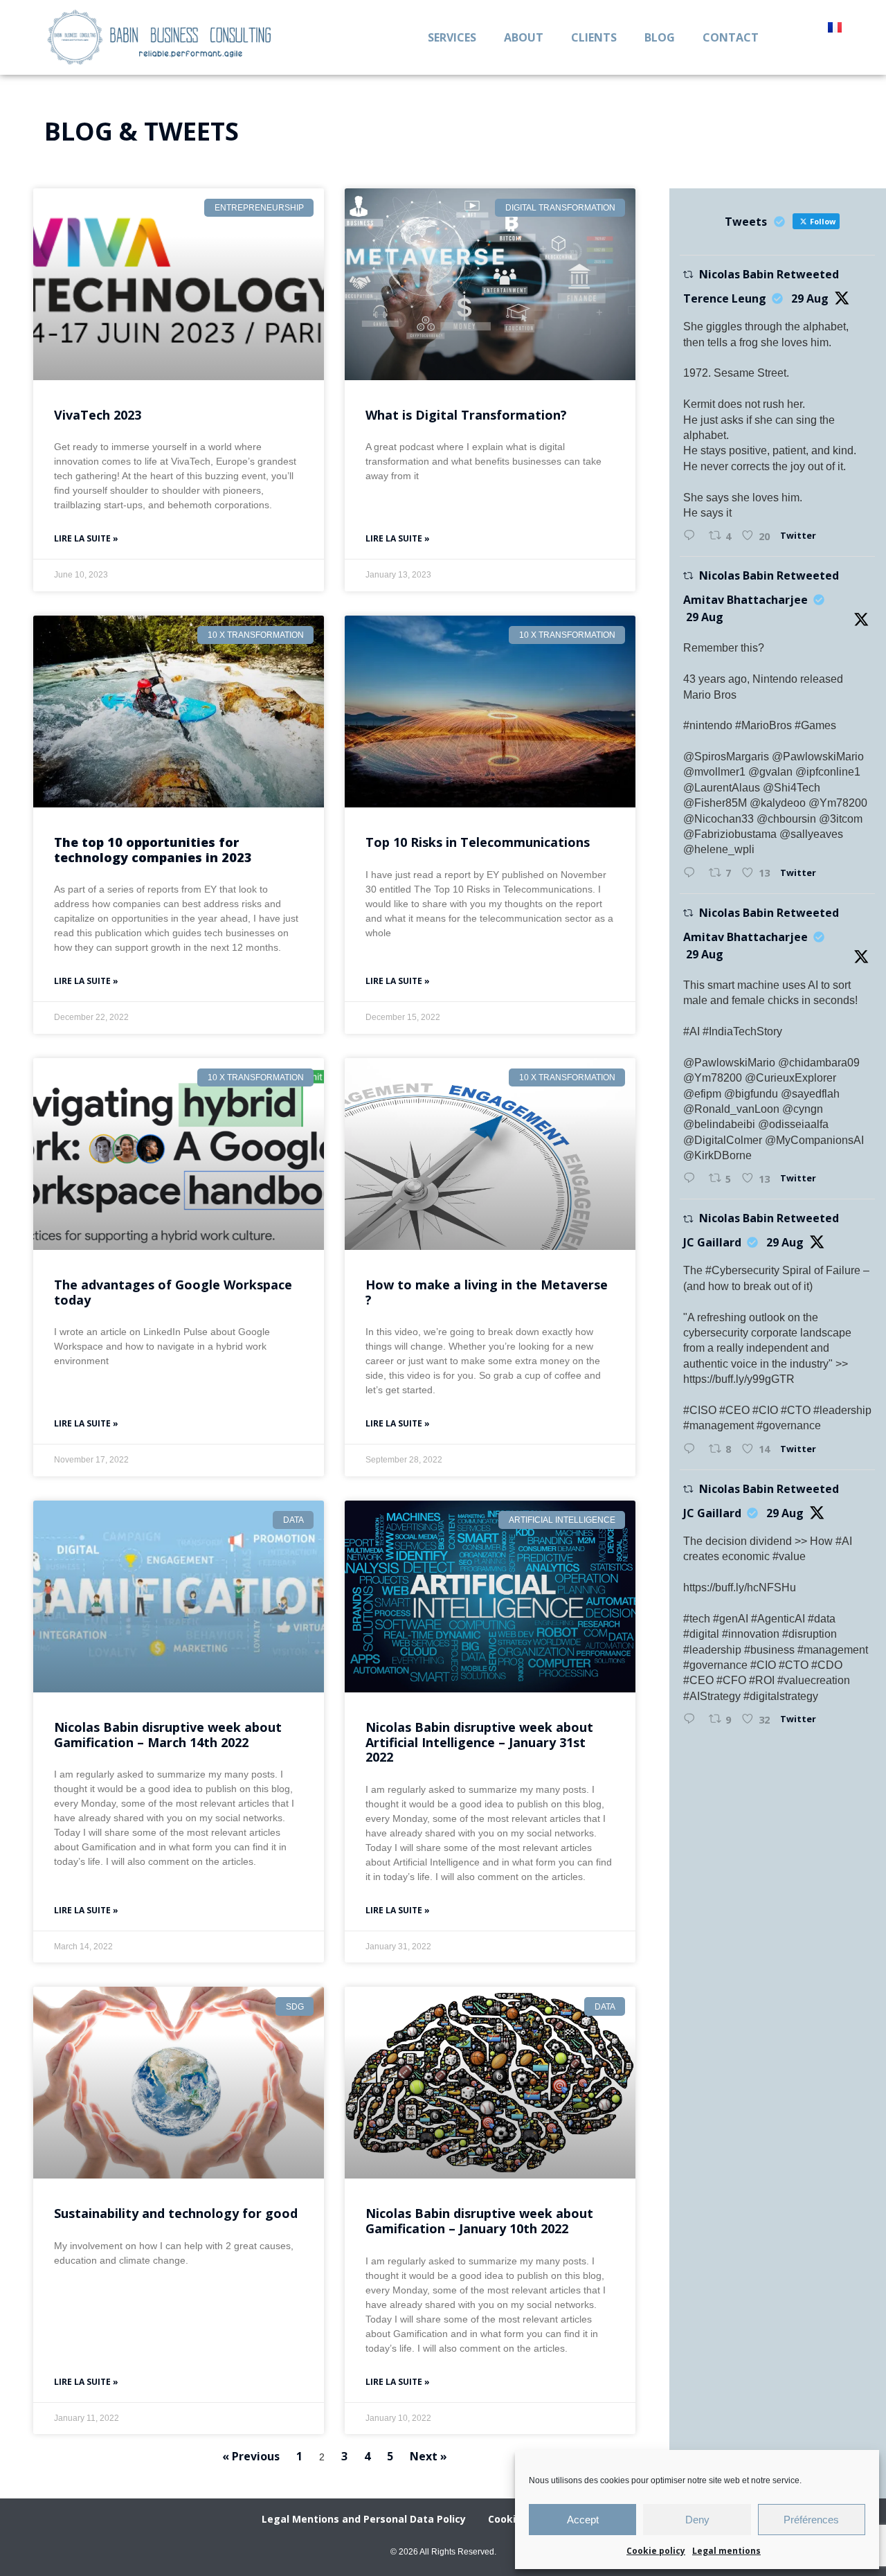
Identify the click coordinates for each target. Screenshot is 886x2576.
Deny (697, 2520)
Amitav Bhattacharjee (745, 600)
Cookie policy (656, 2551)
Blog (660, 37)
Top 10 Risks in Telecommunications (478, 842)
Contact (731, 37)
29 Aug (810, 298)
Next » (428, 2456)
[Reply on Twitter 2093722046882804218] (693, 873)
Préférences (811, 2520)
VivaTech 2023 (98, 415)
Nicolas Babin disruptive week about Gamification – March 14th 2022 (168, 1735)
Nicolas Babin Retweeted (769, 274)
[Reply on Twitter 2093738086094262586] (693, 536)
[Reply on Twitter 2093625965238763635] (693, 1449)
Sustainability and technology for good (176, 2213)
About (524, 37)
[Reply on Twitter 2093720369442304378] (693, 1179)
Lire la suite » (86, 538)
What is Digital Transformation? (466, 415)
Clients (594, 37)
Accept (583, 2520)
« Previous (251, 2456)
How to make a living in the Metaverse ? (487, 1292)
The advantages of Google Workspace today (173, 1292)
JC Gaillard (712, 1242)
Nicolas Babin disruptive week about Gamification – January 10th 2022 (479, 2221)
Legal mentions (726, 2551)
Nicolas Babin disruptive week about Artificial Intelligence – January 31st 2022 (479, 1742)
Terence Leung (725, 298)
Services (452, 37)
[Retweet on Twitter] (688, 275)
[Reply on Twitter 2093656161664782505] (693, 1719)
